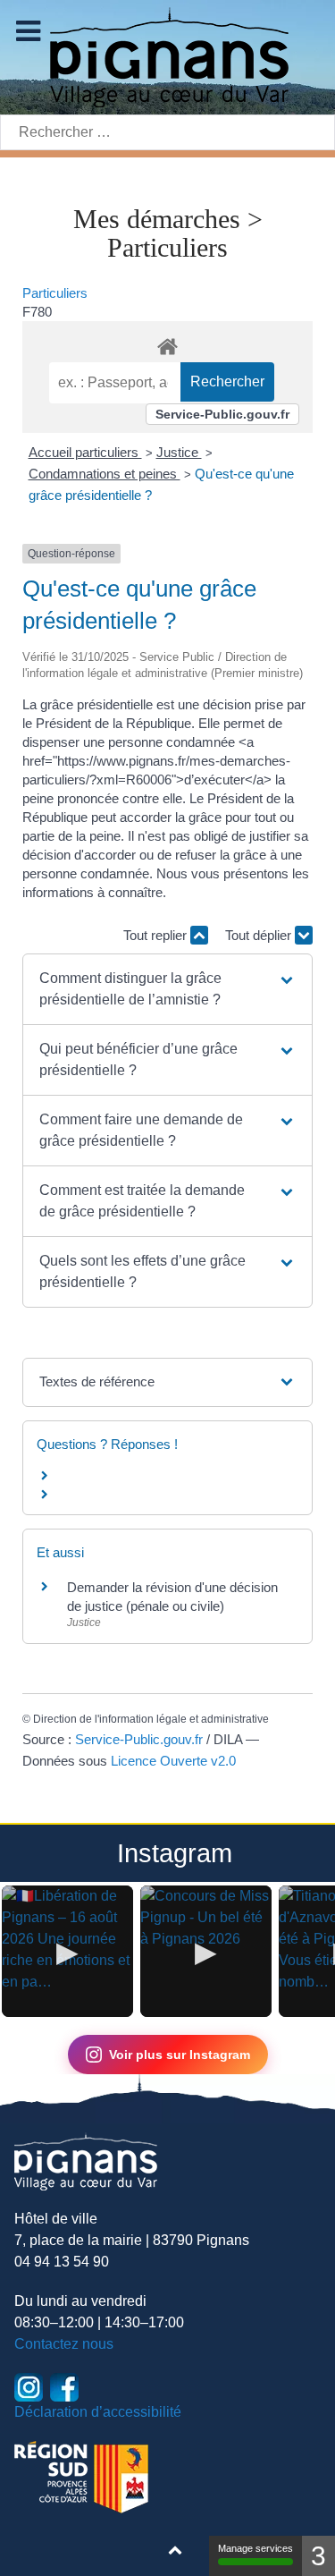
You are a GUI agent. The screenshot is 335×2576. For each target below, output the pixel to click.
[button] (167, 989)
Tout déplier (260, 935)
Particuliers (55, 293)
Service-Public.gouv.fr (222, 414)
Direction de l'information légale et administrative (151, 1719)
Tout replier (157, 935)
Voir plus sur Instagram (180, 2055)
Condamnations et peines (105, 474)
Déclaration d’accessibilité (98, 2412)
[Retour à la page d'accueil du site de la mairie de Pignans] (168, 56)
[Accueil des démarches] (167, 343)
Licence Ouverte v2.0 (173, 1761)
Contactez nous (64, 2344)
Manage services (255, 2548)
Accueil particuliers (85, 452)
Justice (179, 452)
